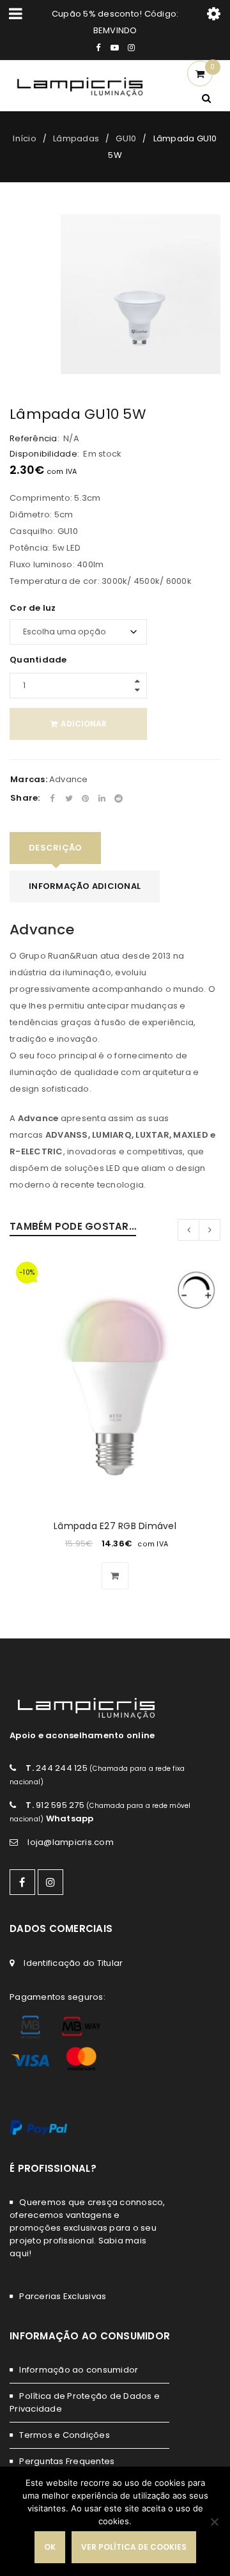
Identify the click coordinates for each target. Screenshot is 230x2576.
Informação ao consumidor (79, 2370)
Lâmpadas (76, 138)
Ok (50, 2547)
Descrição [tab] (55, 848)
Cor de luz (33, 608)
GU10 (126, 138)
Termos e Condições (65, 2435)
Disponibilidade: (44, 454)
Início (25, 138)
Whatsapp (70, 1818)
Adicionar (84, 724)
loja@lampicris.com (71, 1842)
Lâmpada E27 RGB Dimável (115, 1526)
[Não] (214, 2522)
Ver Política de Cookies (134, 2547)
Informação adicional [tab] (85, 886)
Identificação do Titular (73, 1963)
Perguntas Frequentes (67, 2461)
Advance (69, 779)
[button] (115, 1576)
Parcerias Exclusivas (63, 2296)
